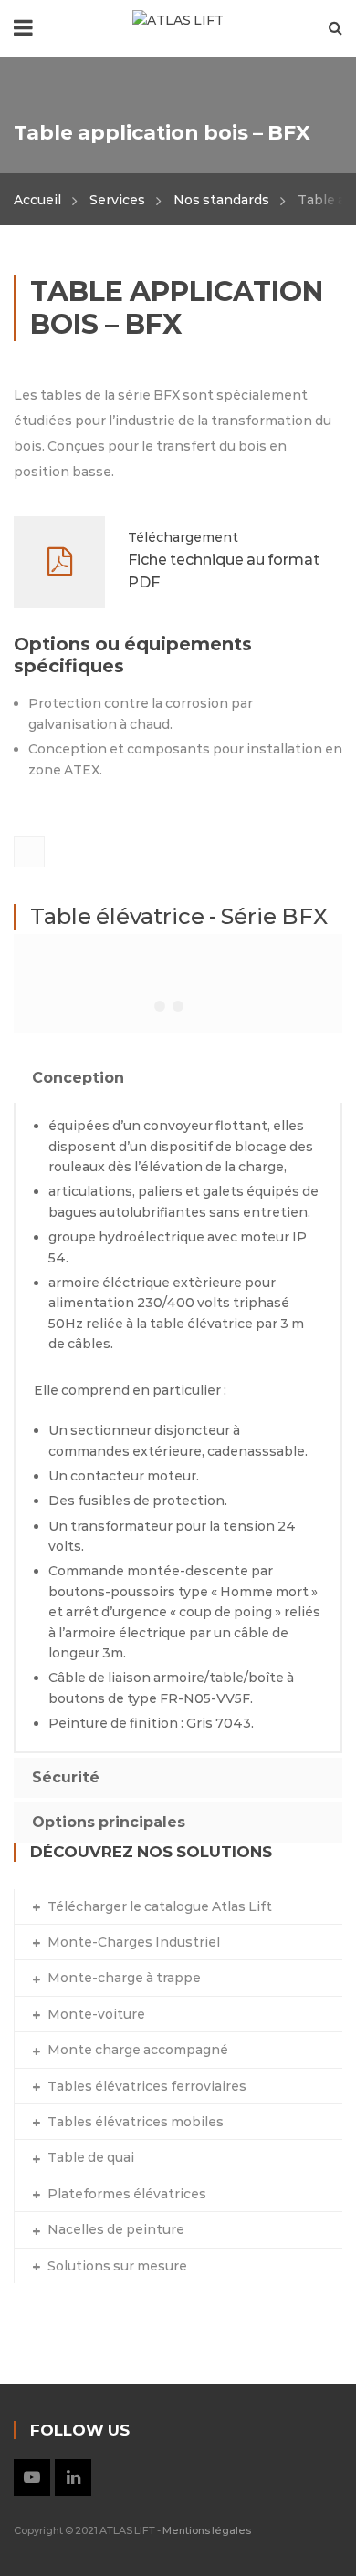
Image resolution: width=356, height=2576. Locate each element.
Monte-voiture (96, 2014)
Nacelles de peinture (116, 2229)
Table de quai (91, 2157)
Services (117, 200)
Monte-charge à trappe (124, 1978)
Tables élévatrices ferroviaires (147, 2086)
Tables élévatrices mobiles (136, 2122)
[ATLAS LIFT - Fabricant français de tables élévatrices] (178, 19)
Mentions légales (207, 2530)
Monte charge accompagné (138, 2050)
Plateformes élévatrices (127, 2194)
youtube (32, 2477)
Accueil (37, 200)
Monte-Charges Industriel (134, 1942)
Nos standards (221, 200)
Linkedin (73, 2477)
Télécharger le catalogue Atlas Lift (160, 1906)
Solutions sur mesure (117, 2266)
